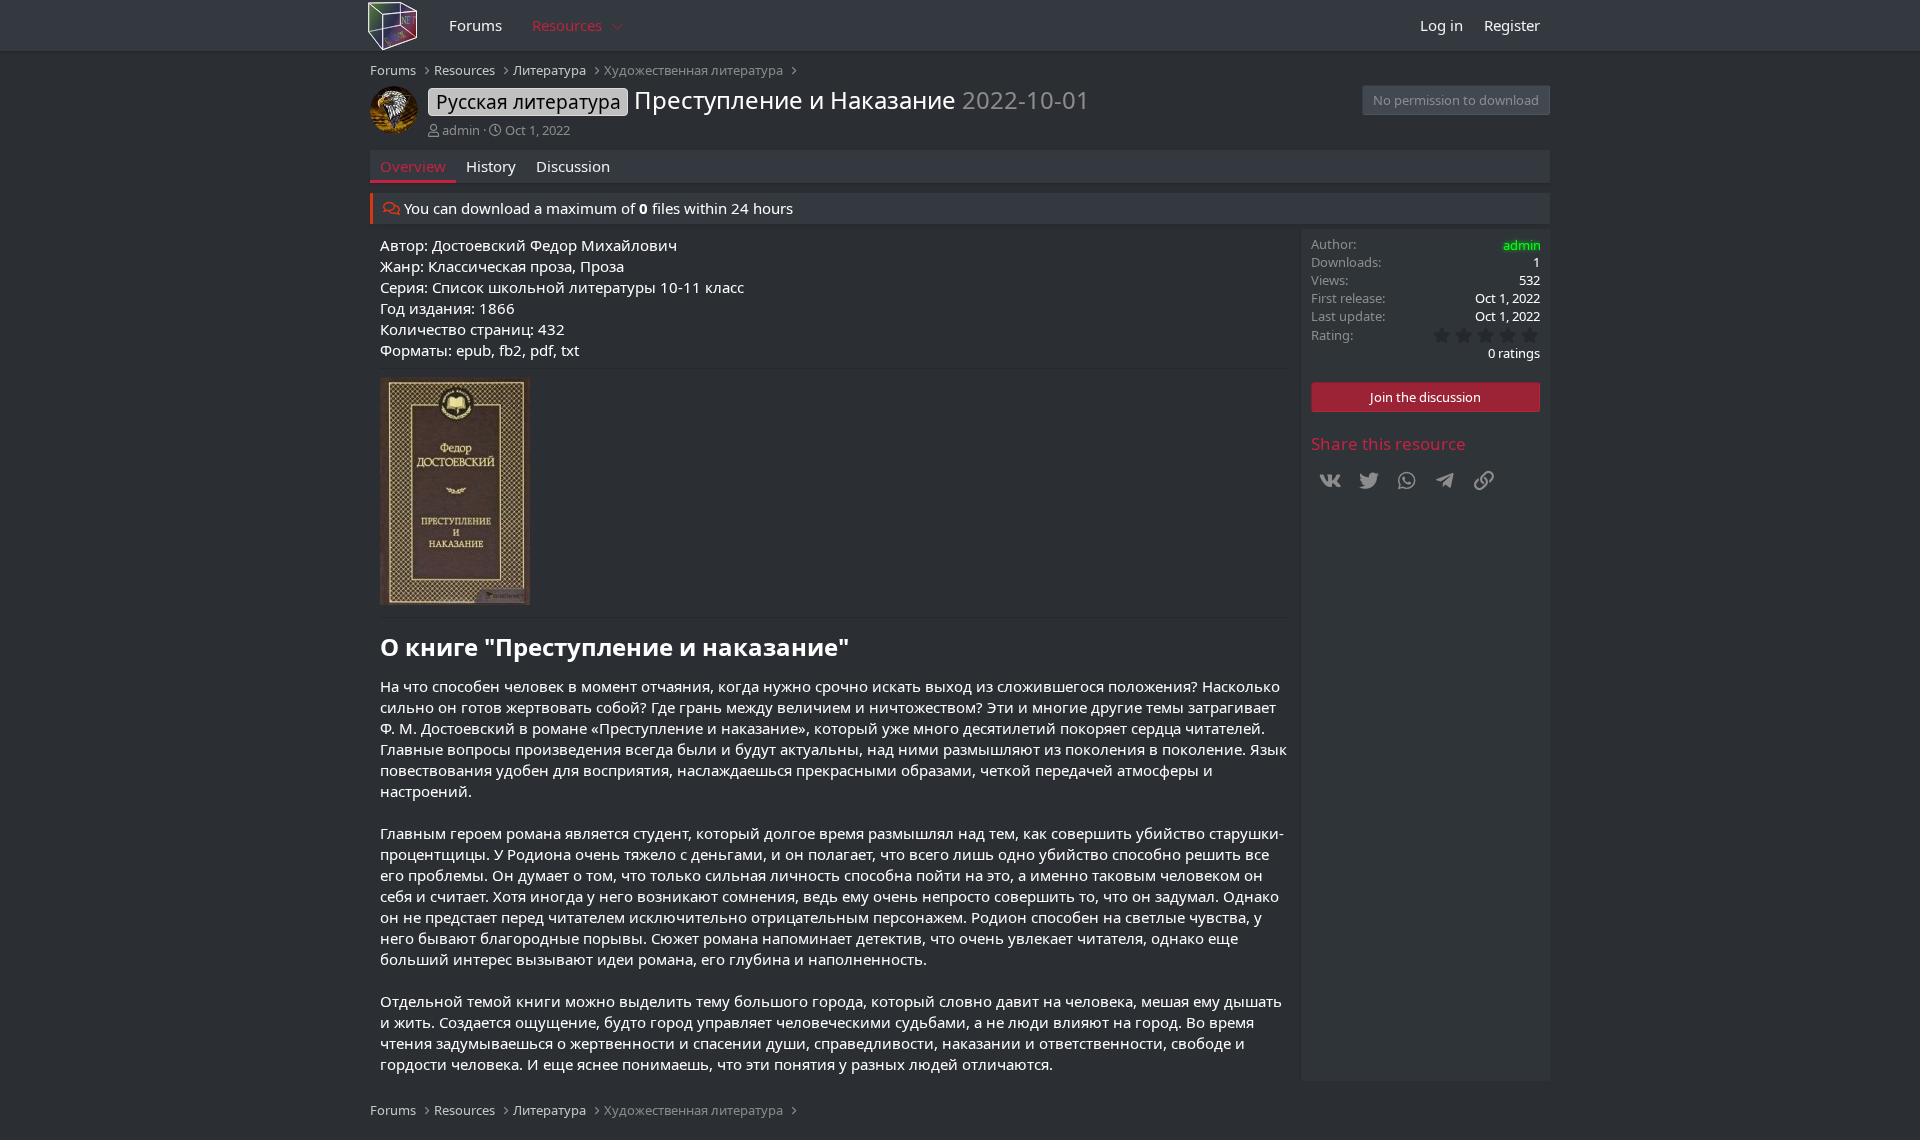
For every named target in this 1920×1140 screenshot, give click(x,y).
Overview (413, 166)
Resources (567, 25)
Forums (475, 25)
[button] (618, 25)
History (491, 166)
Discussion (573, 166)
